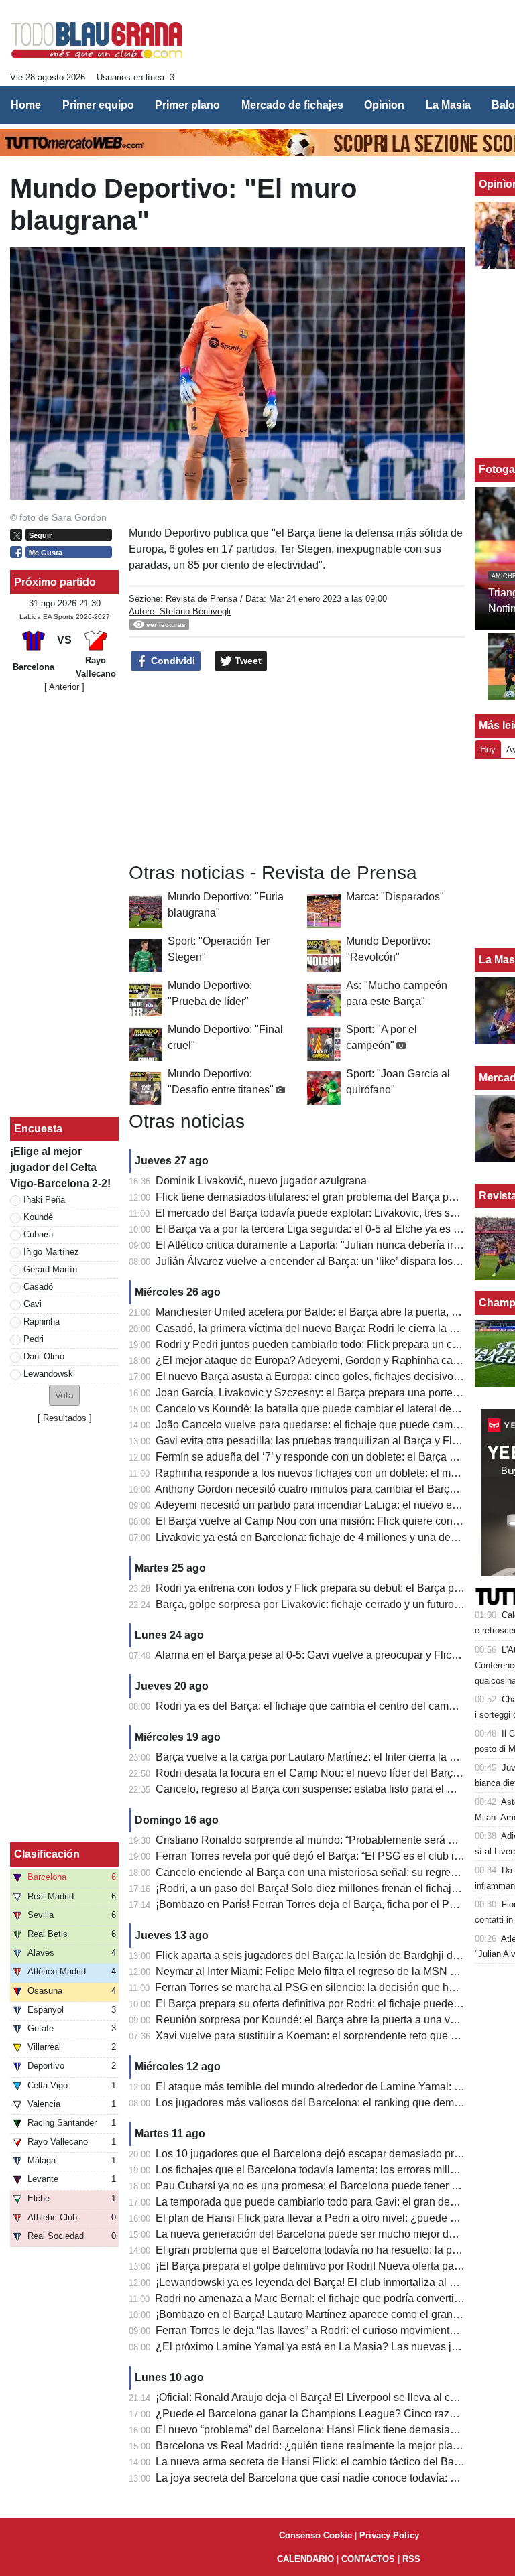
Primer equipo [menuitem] (98, 105)
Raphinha (42, 1321)
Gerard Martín (50, 1269)
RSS (411, 2559)
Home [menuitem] (26, 105)
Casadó (38, 1287)
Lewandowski (49, 1374)
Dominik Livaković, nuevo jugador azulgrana (261, 1181)
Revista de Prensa (202, 599)
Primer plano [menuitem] (187, 105)
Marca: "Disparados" (395, 897)
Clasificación (47, 1854)
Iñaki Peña (44, 1200)
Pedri (34, 1339)
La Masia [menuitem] (448, 105)
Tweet (247, 661)
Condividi (172, 661)
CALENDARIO (305, 2559)
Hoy (488, 749)
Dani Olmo (44, 1356)
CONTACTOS (368, 2559)
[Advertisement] (297, 767)
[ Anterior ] (64, 687)
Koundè (38, 1217)
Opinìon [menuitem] (384, 105)
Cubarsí (39, 1234)
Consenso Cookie (316, 2535)
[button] (64, 1395)
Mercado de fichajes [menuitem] (292, 105)
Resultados (65, 1418)
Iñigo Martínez (51, 1252)
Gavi (33, 1304)
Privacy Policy (389, 2535)
